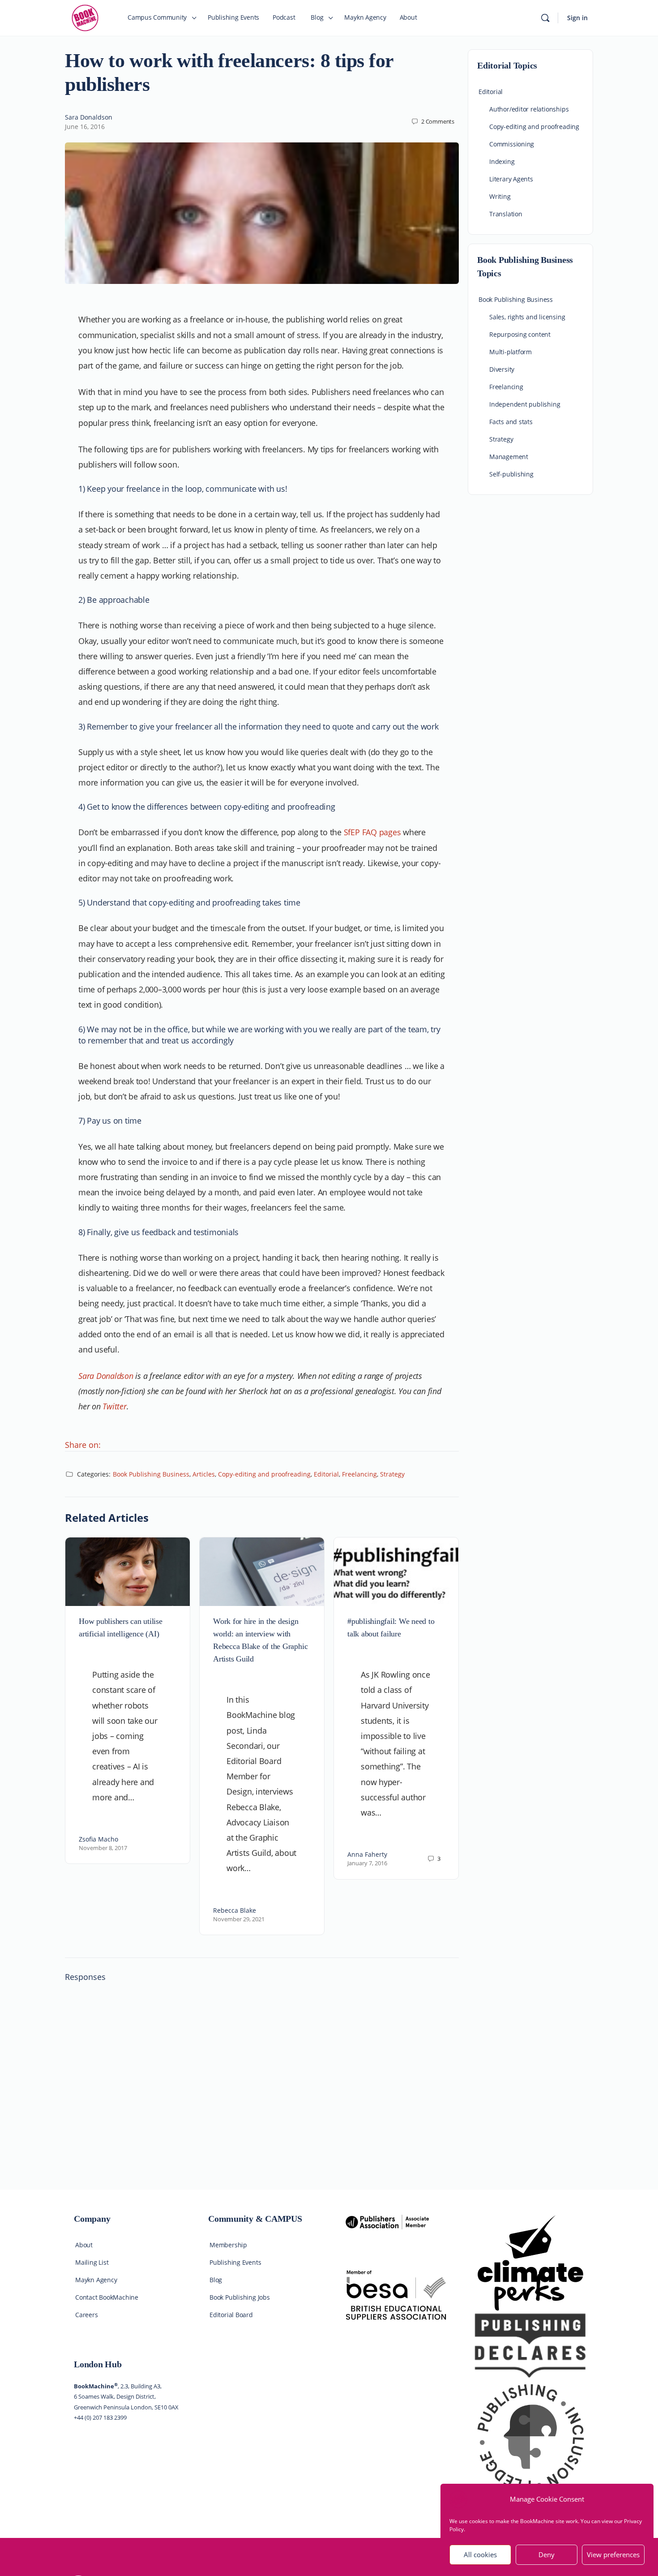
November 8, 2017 (103, 1848)
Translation (506, 214)
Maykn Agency (96, 2280)
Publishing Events (235, 2262)
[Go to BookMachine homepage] (85, 17)
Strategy (392, 1474)
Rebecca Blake (235, 1910)
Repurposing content (520, 334)
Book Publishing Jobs (240, 2297)
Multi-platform (511, 352)
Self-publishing (511, 474)
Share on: (83, 1445)
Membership (228, 2245)
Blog (216, 2280)
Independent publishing (525, 404)
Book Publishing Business (151, 1474)
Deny (547, 2555)
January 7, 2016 (367, 1863)
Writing (500, 196)
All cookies (480, 2555)
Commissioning (512, 144)
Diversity (502, 369)
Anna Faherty (367, 1854)
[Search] (545, 18)
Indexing (502, 161)
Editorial (326, 1474)
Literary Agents (511, 179)
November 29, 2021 (239, 1919)
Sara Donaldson (89, 117)
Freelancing (359, 1474)
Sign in (577, 18)
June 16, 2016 (85, 127)
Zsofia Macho (98, 1839)
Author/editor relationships (529, 109)
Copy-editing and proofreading (264, 1474)
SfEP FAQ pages (372, 832)
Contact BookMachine (107, 2297)
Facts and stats (511, 422)
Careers (87, 2315)
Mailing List (92, 2262)
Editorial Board (231, 2315)
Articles (204, 1474)
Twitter (114, 1406)
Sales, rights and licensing (527, 317)
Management (509, 457)
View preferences (613, 2555)
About (84, 2245)
